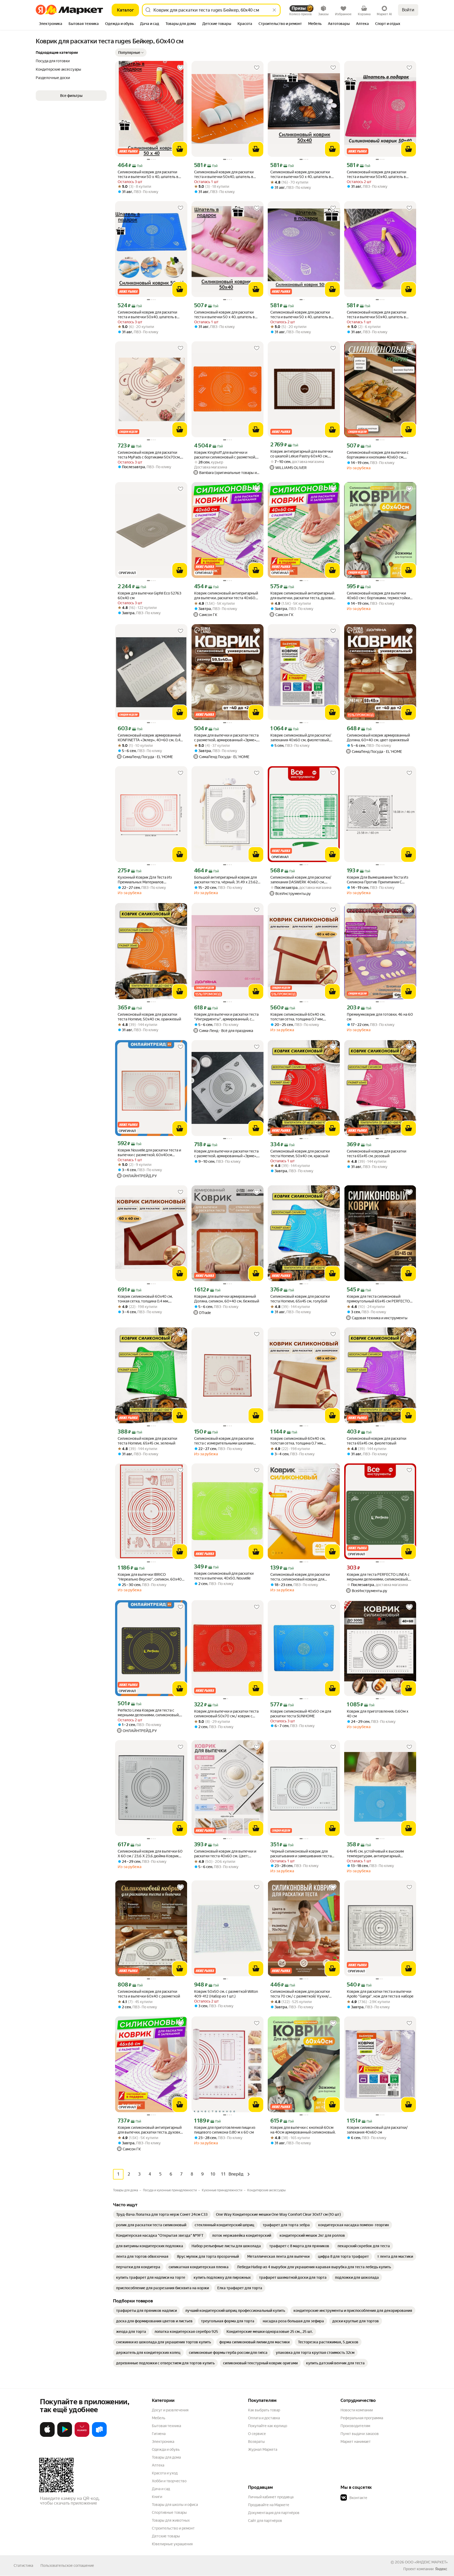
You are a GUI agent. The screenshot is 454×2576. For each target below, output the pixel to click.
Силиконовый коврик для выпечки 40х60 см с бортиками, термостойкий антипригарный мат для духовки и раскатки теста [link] (379, 596)
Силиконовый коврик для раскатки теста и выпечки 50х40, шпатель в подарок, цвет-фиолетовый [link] (376, 315)
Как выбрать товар (264, 2410)
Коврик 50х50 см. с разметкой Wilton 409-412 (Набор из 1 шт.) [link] (226, 1994)
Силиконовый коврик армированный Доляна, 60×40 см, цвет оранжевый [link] (378, 738)
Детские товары (166, 2536)
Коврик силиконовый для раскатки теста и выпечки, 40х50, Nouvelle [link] (224, 1576)
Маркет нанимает (356, 2442)
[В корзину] (180, 149)
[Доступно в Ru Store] (99, 2436)
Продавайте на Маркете (269, 2505)
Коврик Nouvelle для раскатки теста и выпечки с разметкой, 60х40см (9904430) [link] (149, 1153)
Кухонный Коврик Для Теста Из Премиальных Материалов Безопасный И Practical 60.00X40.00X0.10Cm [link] (145, 880)
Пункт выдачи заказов (360, 2434)
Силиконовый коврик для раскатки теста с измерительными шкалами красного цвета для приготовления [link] (224, 1441)
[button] (131, 53)
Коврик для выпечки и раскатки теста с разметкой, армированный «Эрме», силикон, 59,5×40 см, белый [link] (226, 738)
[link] (162, 2214)
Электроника (163, 2442)
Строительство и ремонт (173, 2528)
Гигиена (159, 2434)
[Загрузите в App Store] (47, 2436)
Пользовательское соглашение (67, 2565)
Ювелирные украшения (172, 2544)
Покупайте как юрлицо (268, 2426)
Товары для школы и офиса (175, 2505)
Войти (408, 10)
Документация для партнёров (274, 2513)
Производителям (355, 2426)
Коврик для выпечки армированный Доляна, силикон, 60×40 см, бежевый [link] (227, 1299)
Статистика (23, 2565)
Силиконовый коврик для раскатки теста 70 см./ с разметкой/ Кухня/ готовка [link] (300, 1994)
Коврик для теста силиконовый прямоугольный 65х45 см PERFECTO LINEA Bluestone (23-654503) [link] (378, 1299)
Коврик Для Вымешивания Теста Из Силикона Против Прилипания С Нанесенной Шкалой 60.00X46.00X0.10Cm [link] (378, 880)
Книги (157, 2497)
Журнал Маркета (263, 2449)
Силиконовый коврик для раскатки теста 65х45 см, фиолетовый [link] (376, 1441)
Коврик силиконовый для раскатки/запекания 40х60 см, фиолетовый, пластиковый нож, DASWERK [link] (301, 738)
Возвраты (256, 2442)
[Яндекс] (441, 2569)
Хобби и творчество (169, 2481)
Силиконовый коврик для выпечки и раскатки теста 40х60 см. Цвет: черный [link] (225, 1854)
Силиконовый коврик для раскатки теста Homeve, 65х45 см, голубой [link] (300, 1299)
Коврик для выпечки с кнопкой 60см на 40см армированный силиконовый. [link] (303, 2130)
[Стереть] (274, 10)
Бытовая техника (166, 2426)
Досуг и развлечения (170, 2410)
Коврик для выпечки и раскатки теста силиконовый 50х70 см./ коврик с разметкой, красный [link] (226, 1714)
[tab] (51, 24)
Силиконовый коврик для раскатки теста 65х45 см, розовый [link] (376, 1154)
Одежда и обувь (166, 2449)
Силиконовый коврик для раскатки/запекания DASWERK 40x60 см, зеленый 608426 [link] (301, 880)
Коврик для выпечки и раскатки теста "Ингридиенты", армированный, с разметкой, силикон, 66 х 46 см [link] (226, 1017)
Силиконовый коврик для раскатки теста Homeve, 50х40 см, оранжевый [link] (149, 1017)
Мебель (159, 2418)
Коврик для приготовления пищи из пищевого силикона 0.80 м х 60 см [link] (225, 2130)
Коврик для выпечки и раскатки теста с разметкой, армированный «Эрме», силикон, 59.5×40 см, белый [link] (226, 1154)
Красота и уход (165, 2473)
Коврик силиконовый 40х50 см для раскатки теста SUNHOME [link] (301, 1714)
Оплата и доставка (264, 2418)
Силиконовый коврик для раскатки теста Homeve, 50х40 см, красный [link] (300, 1154)
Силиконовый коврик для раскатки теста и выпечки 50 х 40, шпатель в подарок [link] (148, 174)
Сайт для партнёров (265, 2521)
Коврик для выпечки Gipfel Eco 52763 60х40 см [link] (149, 596)
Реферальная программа (362, 2418)
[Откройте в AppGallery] (82, 2436)
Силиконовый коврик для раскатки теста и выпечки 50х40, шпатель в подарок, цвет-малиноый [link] (376, 174)
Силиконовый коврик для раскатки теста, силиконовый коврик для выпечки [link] (300, 1577)
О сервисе (257, 2434)
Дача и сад (161, 2489)
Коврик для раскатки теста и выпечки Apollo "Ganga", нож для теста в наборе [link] (380, 1994)
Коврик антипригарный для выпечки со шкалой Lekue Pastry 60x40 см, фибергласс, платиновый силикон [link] (302, 454)
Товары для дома (166, 2457)
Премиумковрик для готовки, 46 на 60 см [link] (380, 1017)
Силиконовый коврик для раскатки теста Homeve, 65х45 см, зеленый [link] (147, 1441)
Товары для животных (171, 2520)
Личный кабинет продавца (271, 2497)
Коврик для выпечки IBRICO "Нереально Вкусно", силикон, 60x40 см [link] (150, 1577)
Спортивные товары (169, 2512)
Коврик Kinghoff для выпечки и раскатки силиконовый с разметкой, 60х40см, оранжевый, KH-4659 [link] (225, 455)
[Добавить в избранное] (180, 68)
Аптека (158, 2465)
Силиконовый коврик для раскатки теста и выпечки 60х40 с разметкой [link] (149, 1994)
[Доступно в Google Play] (65, 2436)
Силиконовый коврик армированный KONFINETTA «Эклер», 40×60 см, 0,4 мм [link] (149, 738)
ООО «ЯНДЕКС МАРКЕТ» (426, 2562)
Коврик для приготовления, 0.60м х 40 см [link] (378, 1714)
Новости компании (357, 2410)
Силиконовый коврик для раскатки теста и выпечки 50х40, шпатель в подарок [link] (224, 174)
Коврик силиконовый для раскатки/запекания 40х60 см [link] (377, 2130)
